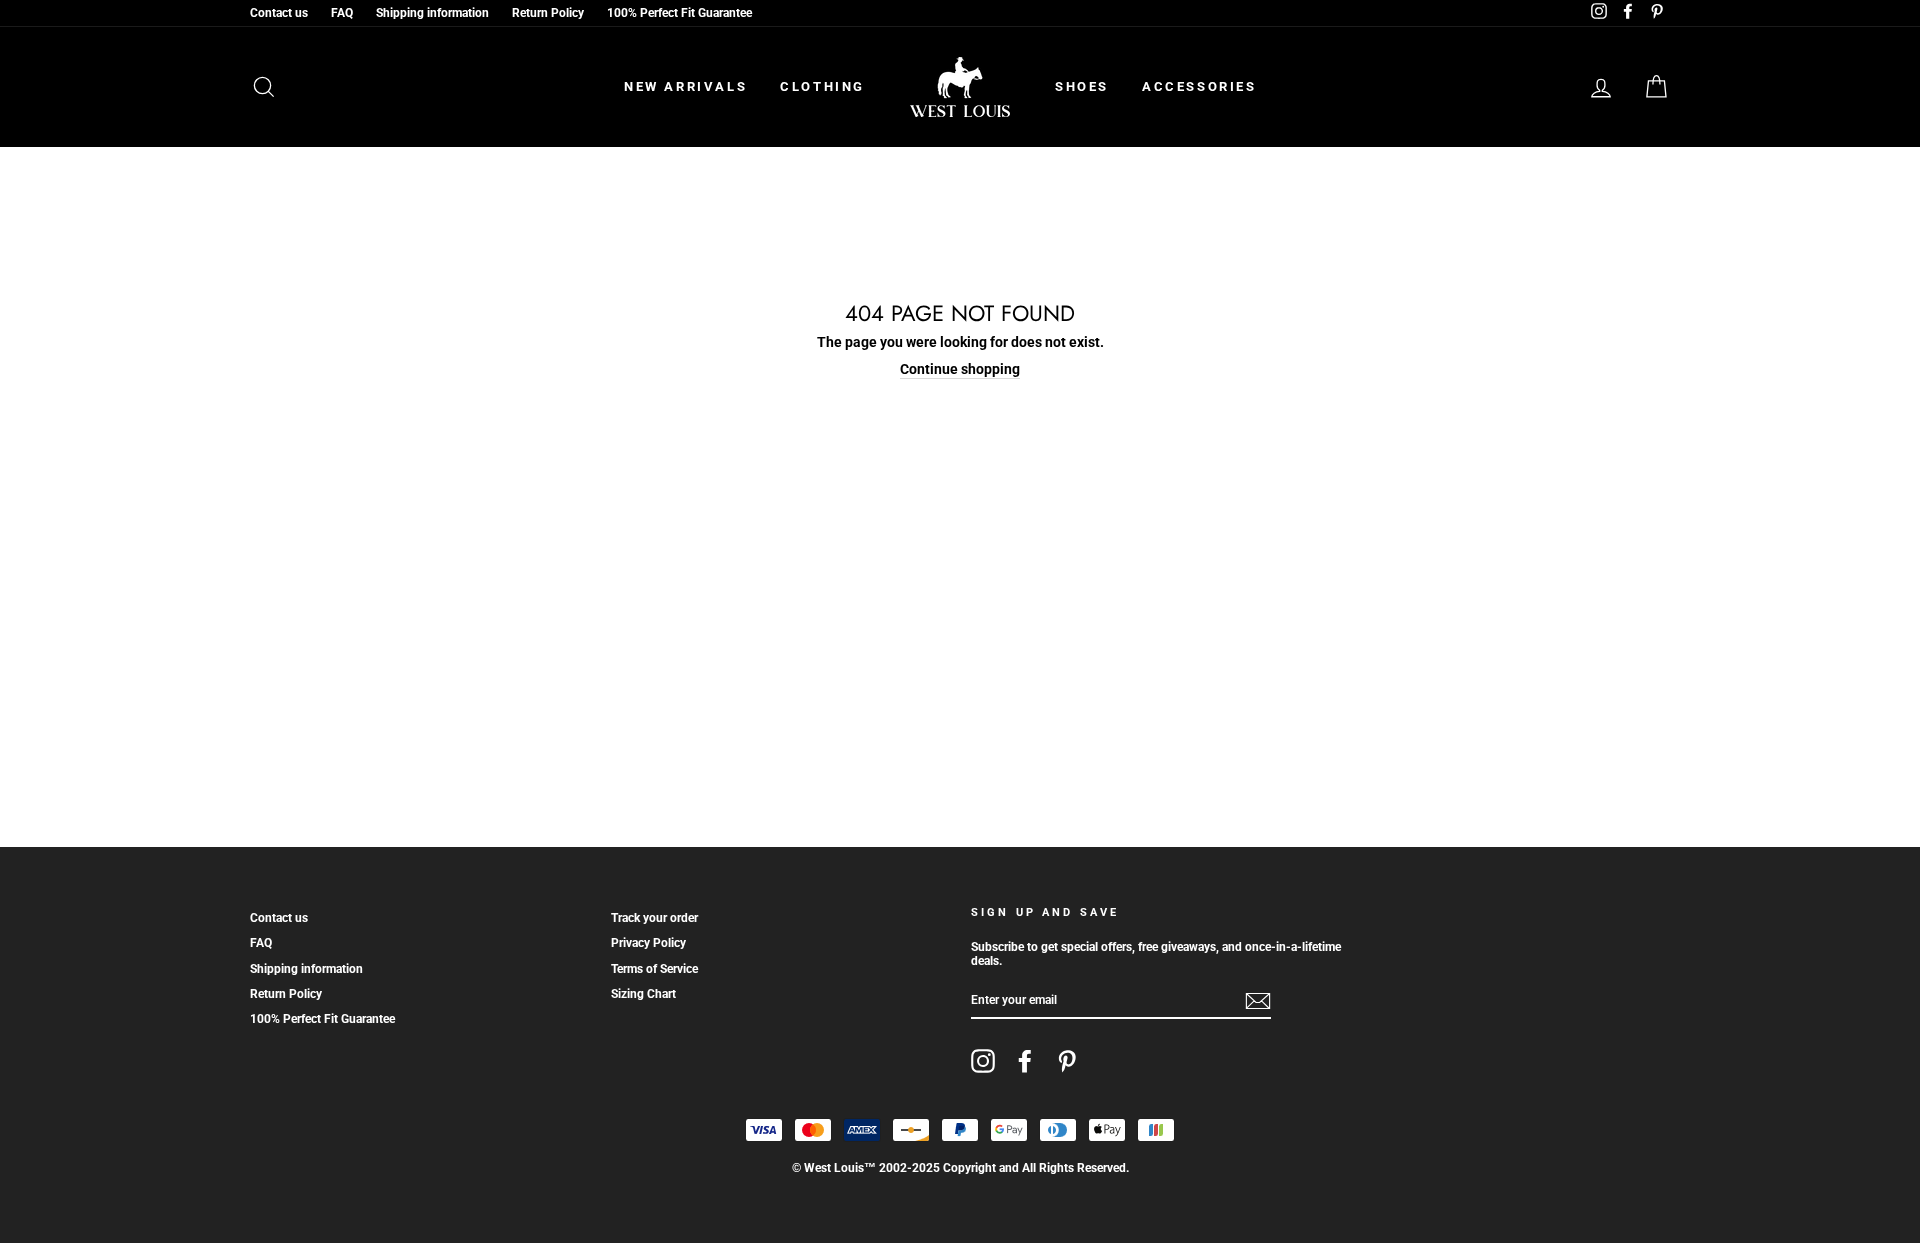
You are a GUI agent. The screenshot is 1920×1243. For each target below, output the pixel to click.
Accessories (1199, 86)
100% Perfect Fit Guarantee (679, 13)
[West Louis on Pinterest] (1067, 1061)
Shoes (1082, 86)
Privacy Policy (648, 943)
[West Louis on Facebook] (1025, 1061)
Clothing (822, 86)
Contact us (279, 13)
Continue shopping (960, 369)
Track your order (654, 918)
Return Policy (548, 13)
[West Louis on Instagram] (983, 1061)
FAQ (342, 13)
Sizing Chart (643, 994)
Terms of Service (654, 969)
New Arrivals (685, 86)
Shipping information (432, 13)
